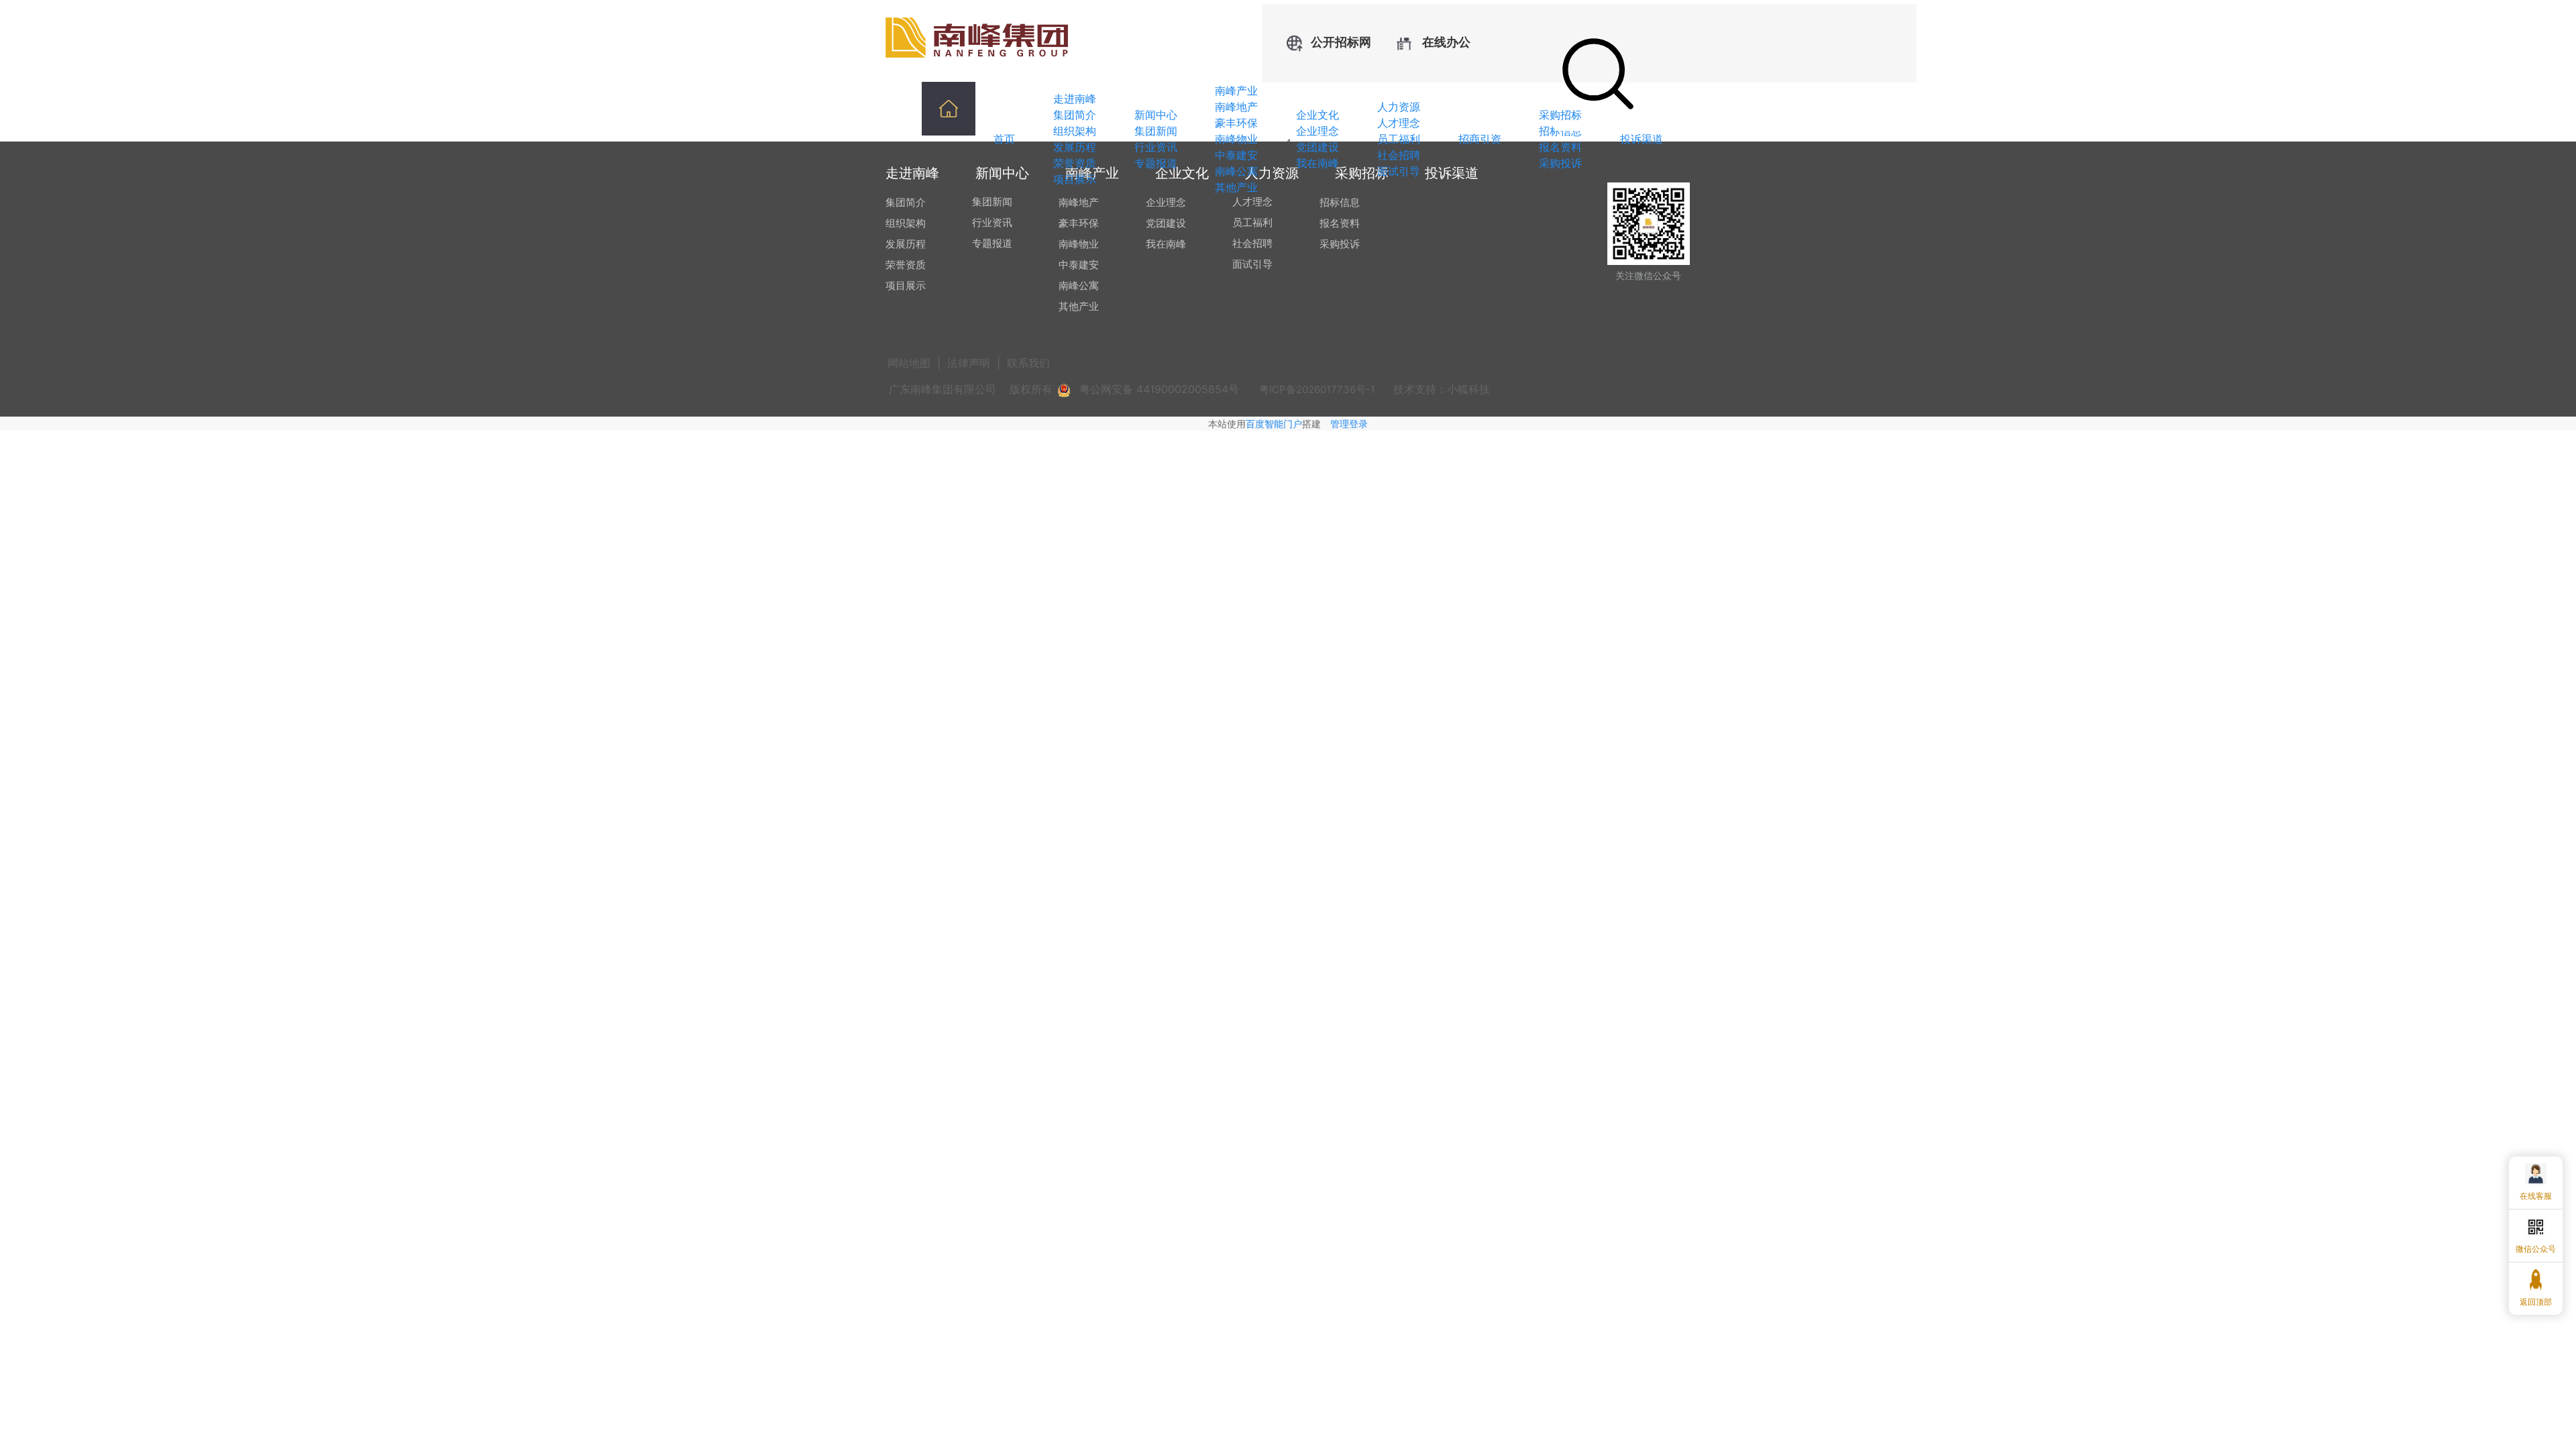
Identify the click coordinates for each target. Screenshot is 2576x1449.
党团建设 (1318, 147)
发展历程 (1075, 147)
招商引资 (1480, 139)
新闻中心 (1156, 115)
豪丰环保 (1236, 123)
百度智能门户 (1274, 424)
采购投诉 (1560, 163)
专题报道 (1156, 163)
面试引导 (1399, 171)
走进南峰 (1075, 99)
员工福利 (1399, 139)
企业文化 (1318, 115)
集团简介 (1075, 115)
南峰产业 (1236, 91)
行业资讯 (1156, 147)
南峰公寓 (1236, 171)
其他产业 (1236, 187)
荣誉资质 (1075, 163)
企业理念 (1318, 131)
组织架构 (1075, 131)
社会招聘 (1399, 155)
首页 (1004, 139)
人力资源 (1399, 107)
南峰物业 (1236, 139)
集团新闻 (1156, 131)
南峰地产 (1236, 107)
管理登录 (1349, 424)
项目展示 (1075, 179)
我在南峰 (1318, 163)
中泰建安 (1236, 155)
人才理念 (1399, 123)
